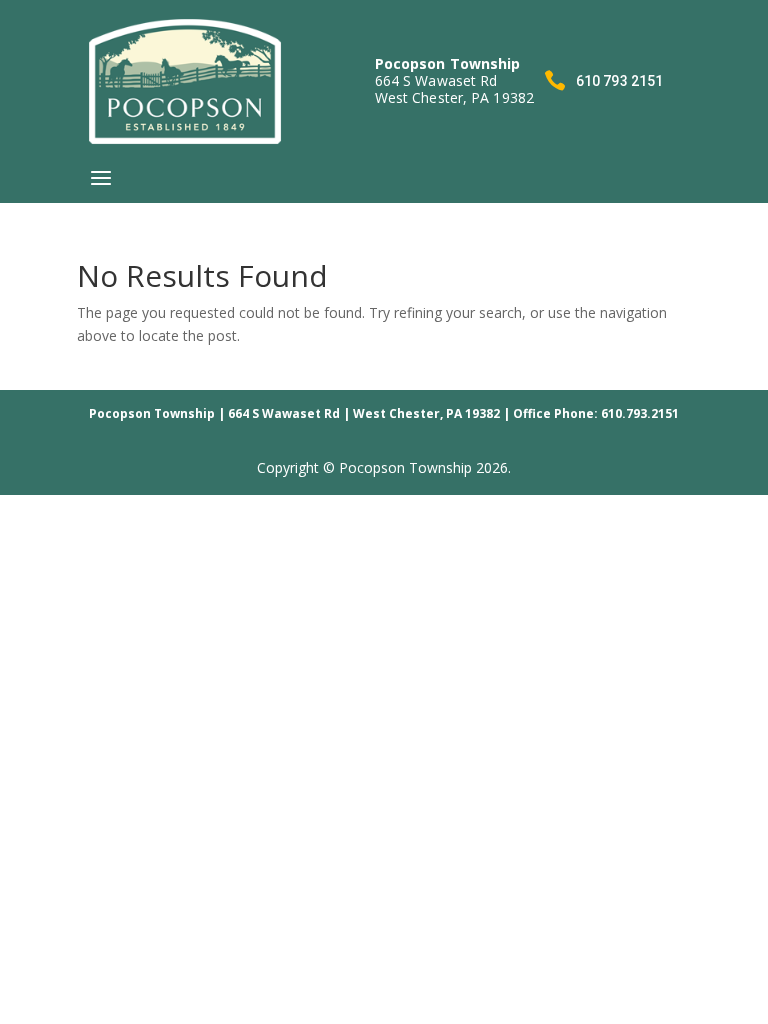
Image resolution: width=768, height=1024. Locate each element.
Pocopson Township (152, 413)
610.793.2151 (640, 413)
